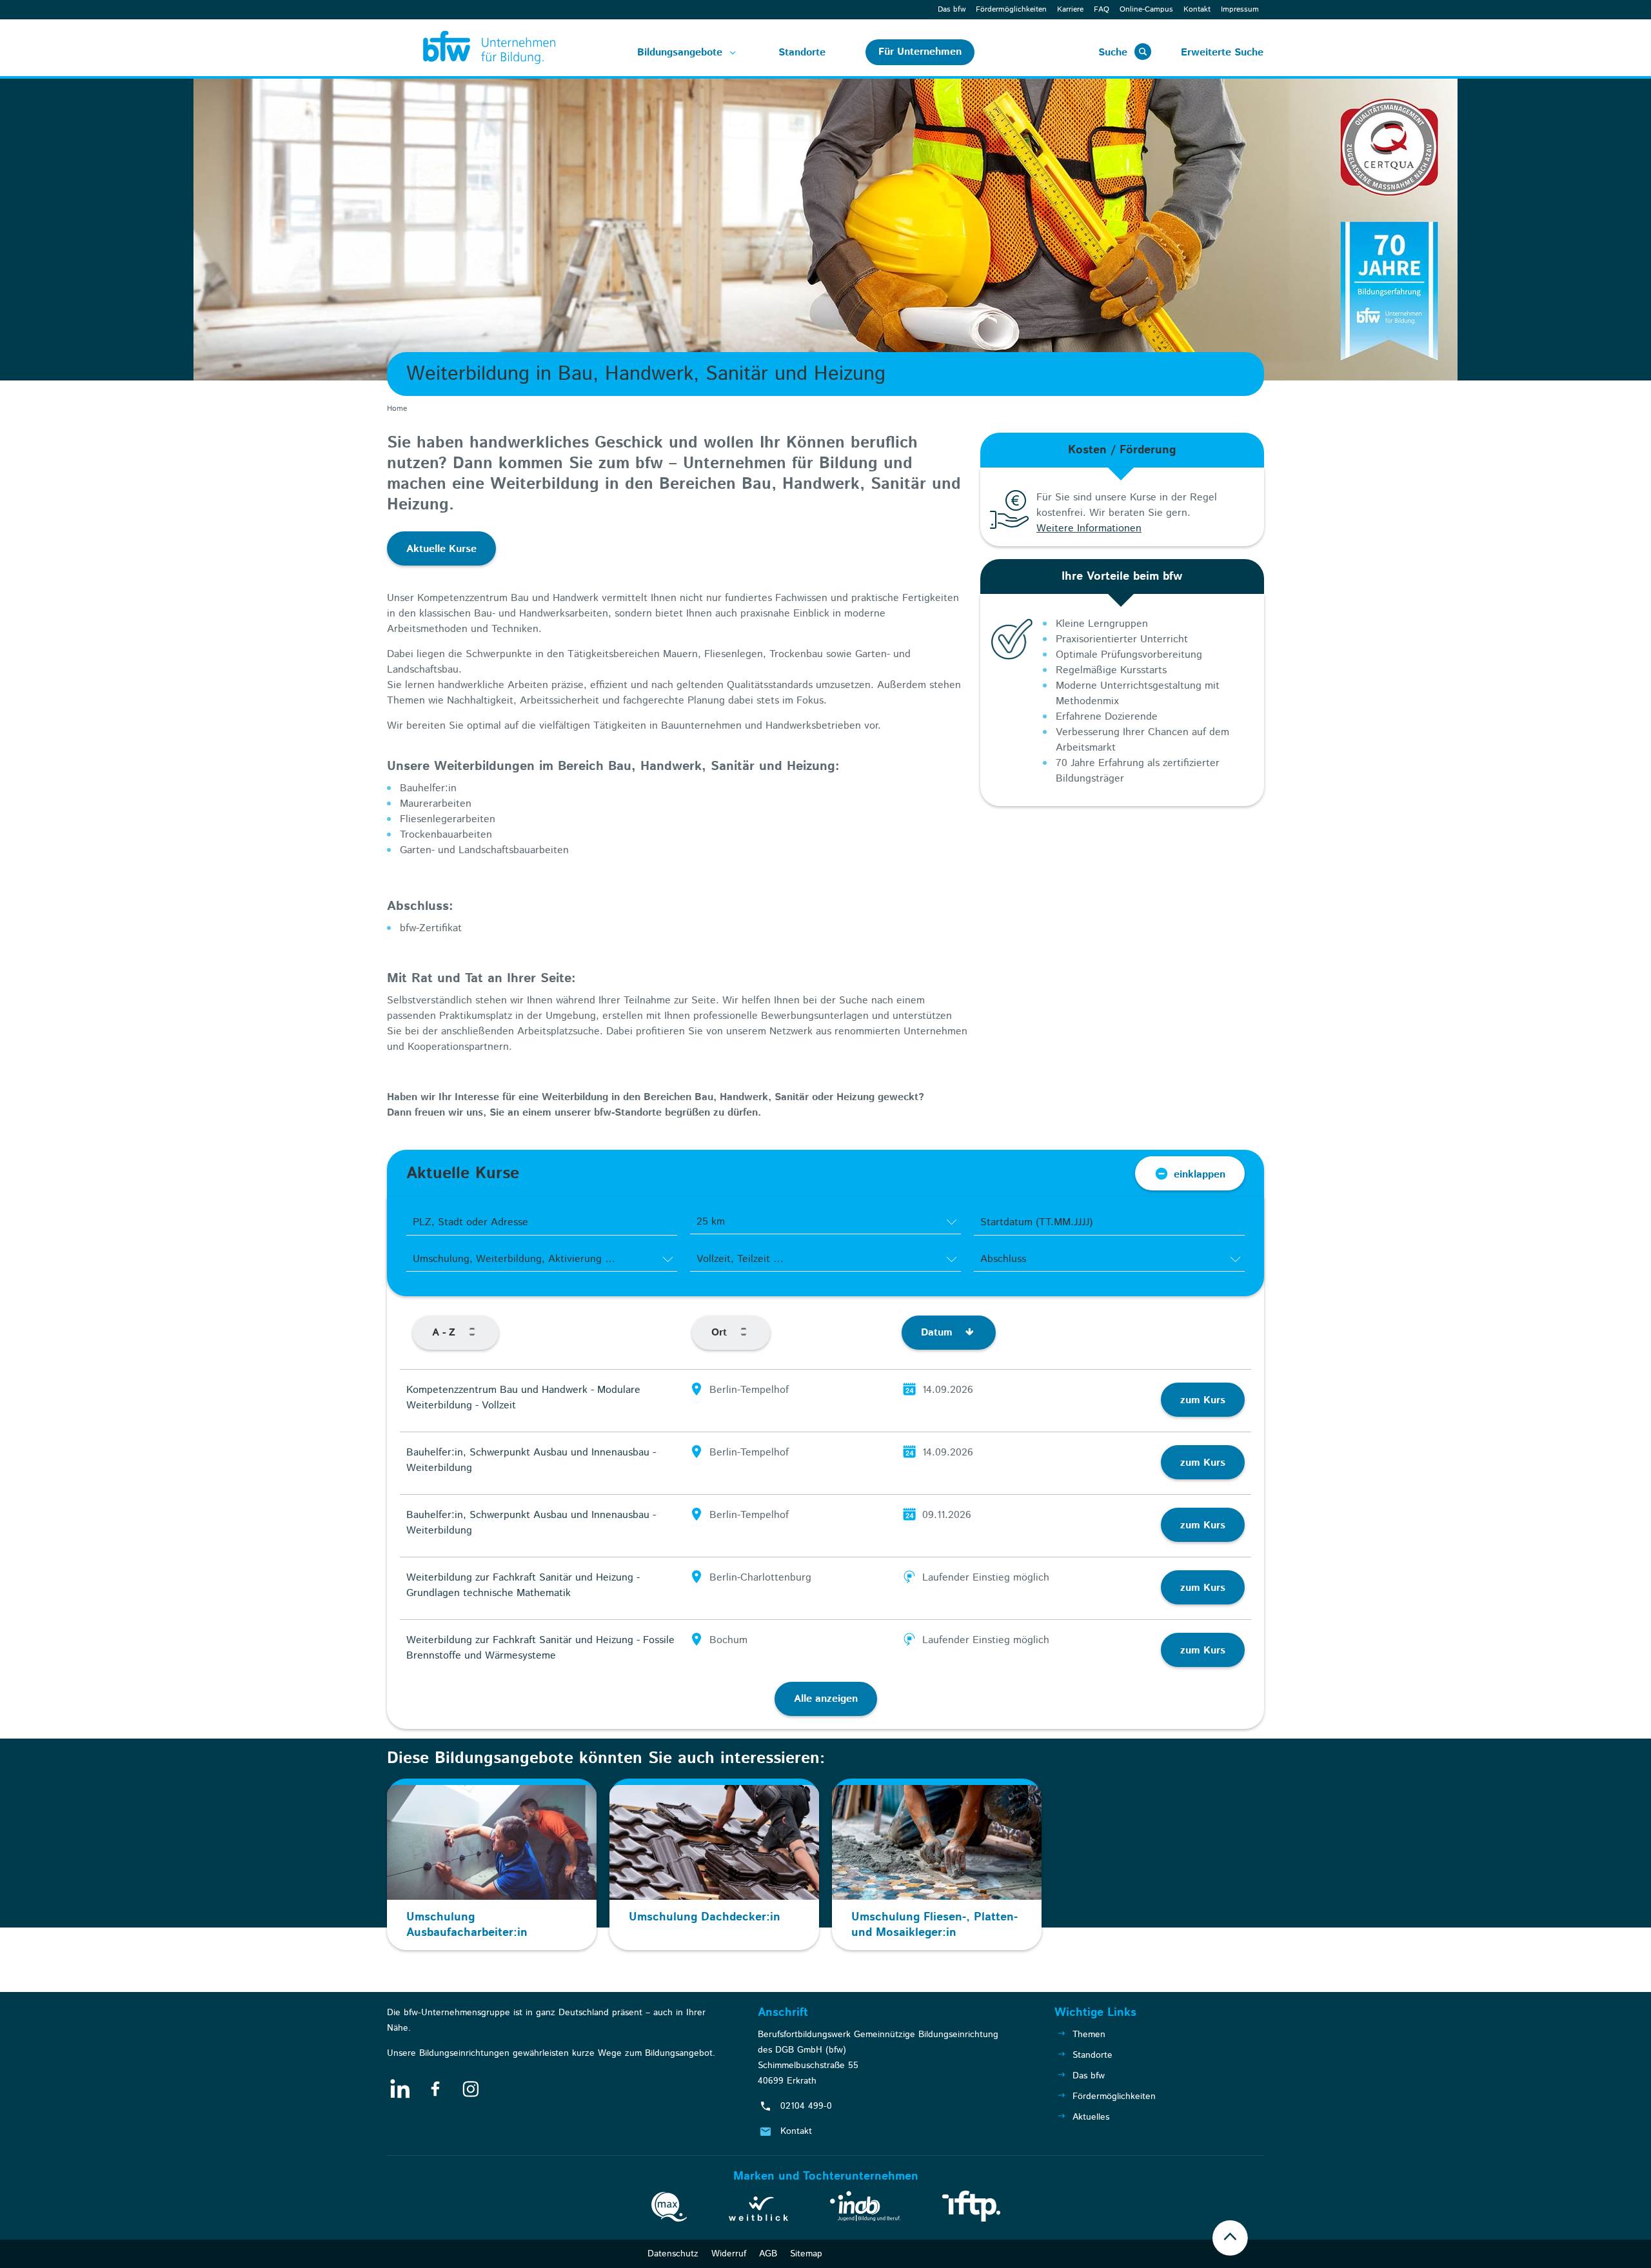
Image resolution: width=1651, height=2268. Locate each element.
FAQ (1102, 9)
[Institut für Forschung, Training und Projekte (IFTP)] (971, 2209)
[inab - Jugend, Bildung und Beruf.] (865, 2209)
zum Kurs (1203, 1400)
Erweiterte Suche (1222, 53)
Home (397, 409)
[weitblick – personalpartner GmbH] (758, 2211)
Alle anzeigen (826, 1699)
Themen (1089, 2035)
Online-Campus (1146, 9)
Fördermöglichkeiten (1011, 9)
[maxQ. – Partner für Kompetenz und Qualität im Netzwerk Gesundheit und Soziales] (669, 2209)
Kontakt (1197, 9)
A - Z (445, 1333)
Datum (938, 1333)
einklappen (1200, 1175)
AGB (768, 2254)
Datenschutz (673, 2254)
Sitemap (806, 2254)
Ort (721, 1333)
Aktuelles (1091, 2117)
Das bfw (952, 9)
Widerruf (729, 2254)
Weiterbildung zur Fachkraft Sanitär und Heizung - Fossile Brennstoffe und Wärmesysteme (540, 1648)
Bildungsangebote (680, 53)
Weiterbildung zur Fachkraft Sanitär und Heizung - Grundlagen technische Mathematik (523, 1585)
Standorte (802, 53)
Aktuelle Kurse (441, 549)
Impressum (1240, 9)
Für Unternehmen (920, 52)
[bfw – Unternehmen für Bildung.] (475, 48)
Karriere (1070, 9)
